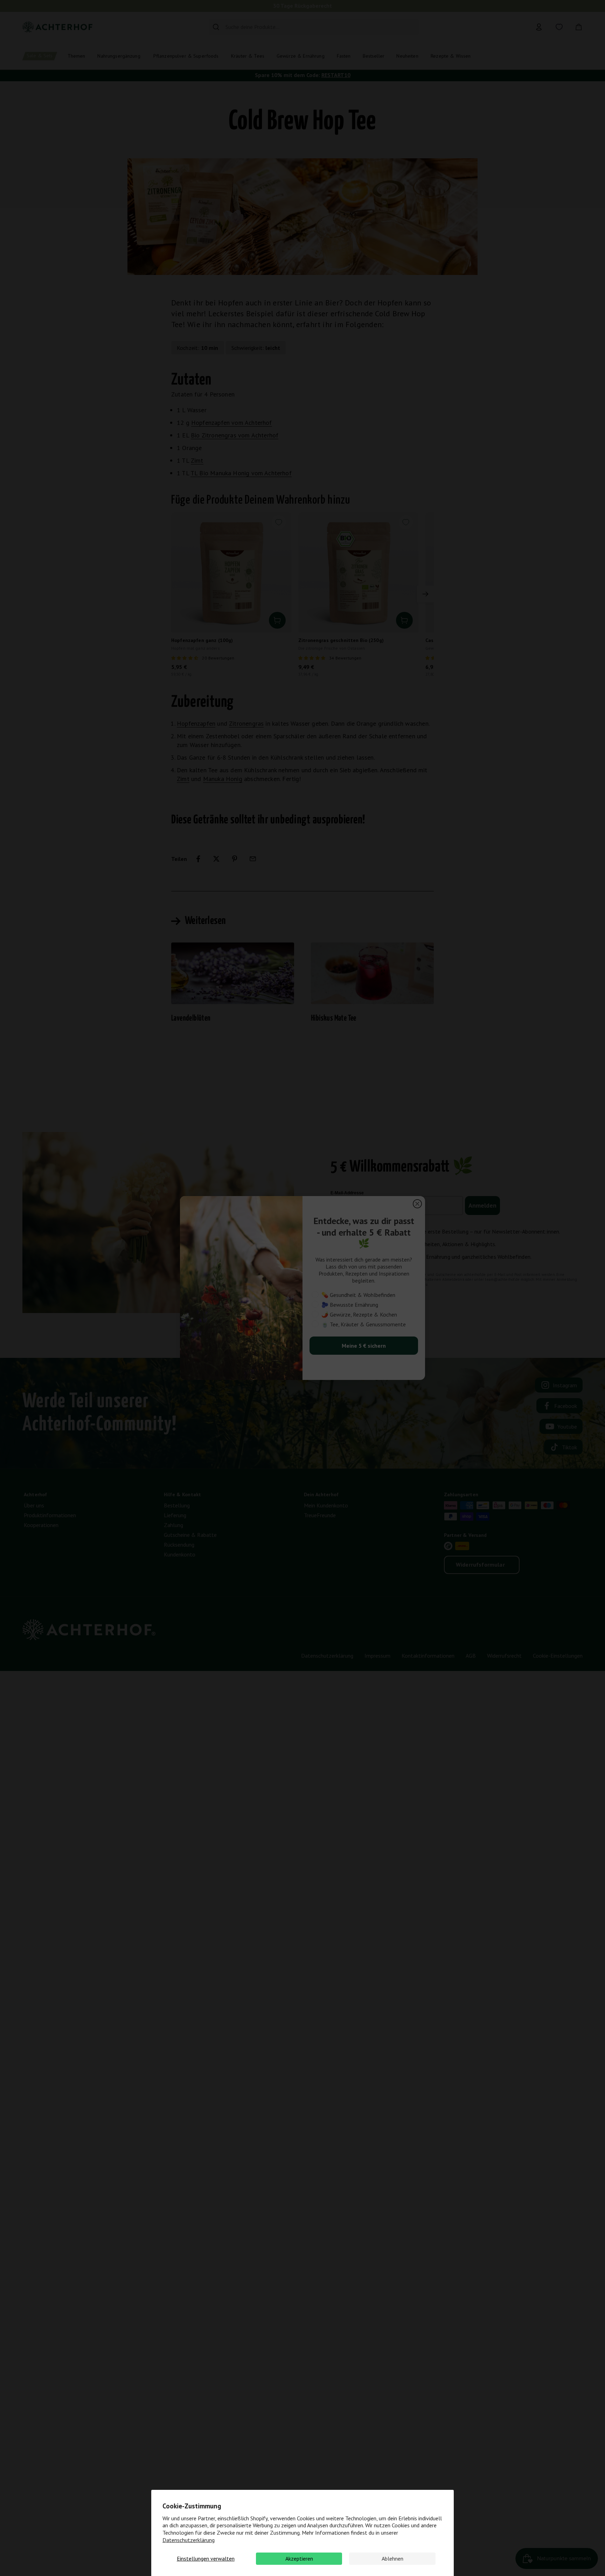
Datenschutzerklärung (189, 2540)
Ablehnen (392, 2558)
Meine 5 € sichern (364, 1346)
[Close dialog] (417, 1204)
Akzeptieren (299, 2558)
